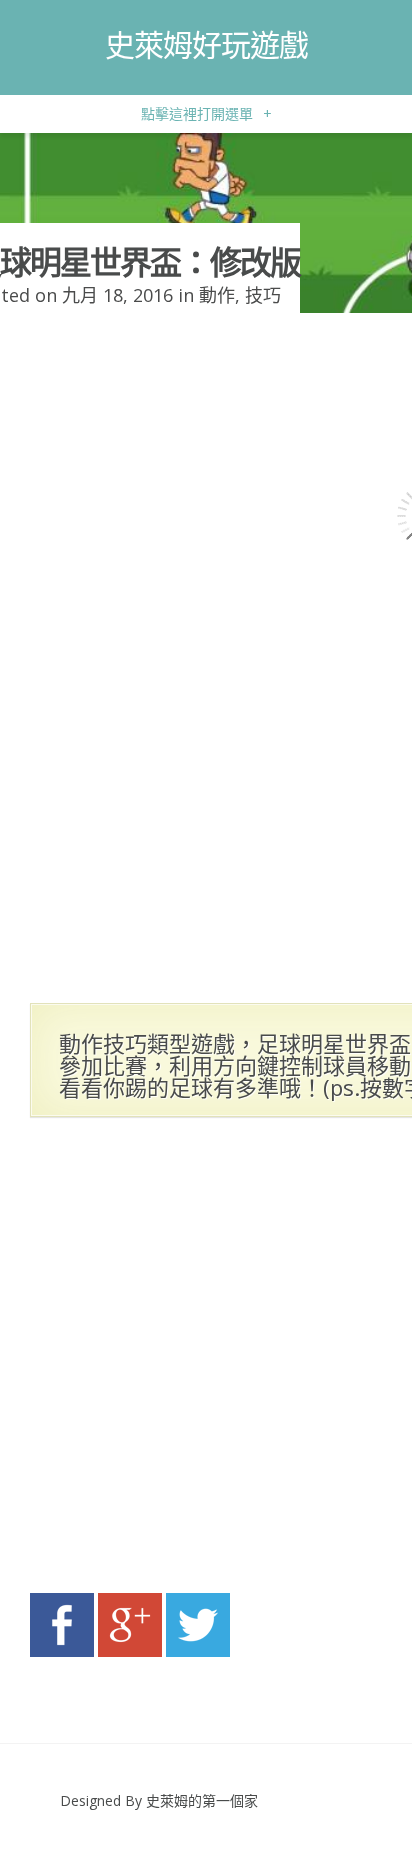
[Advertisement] (206, 1361)
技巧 (263, 295)
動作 (217, 295)
